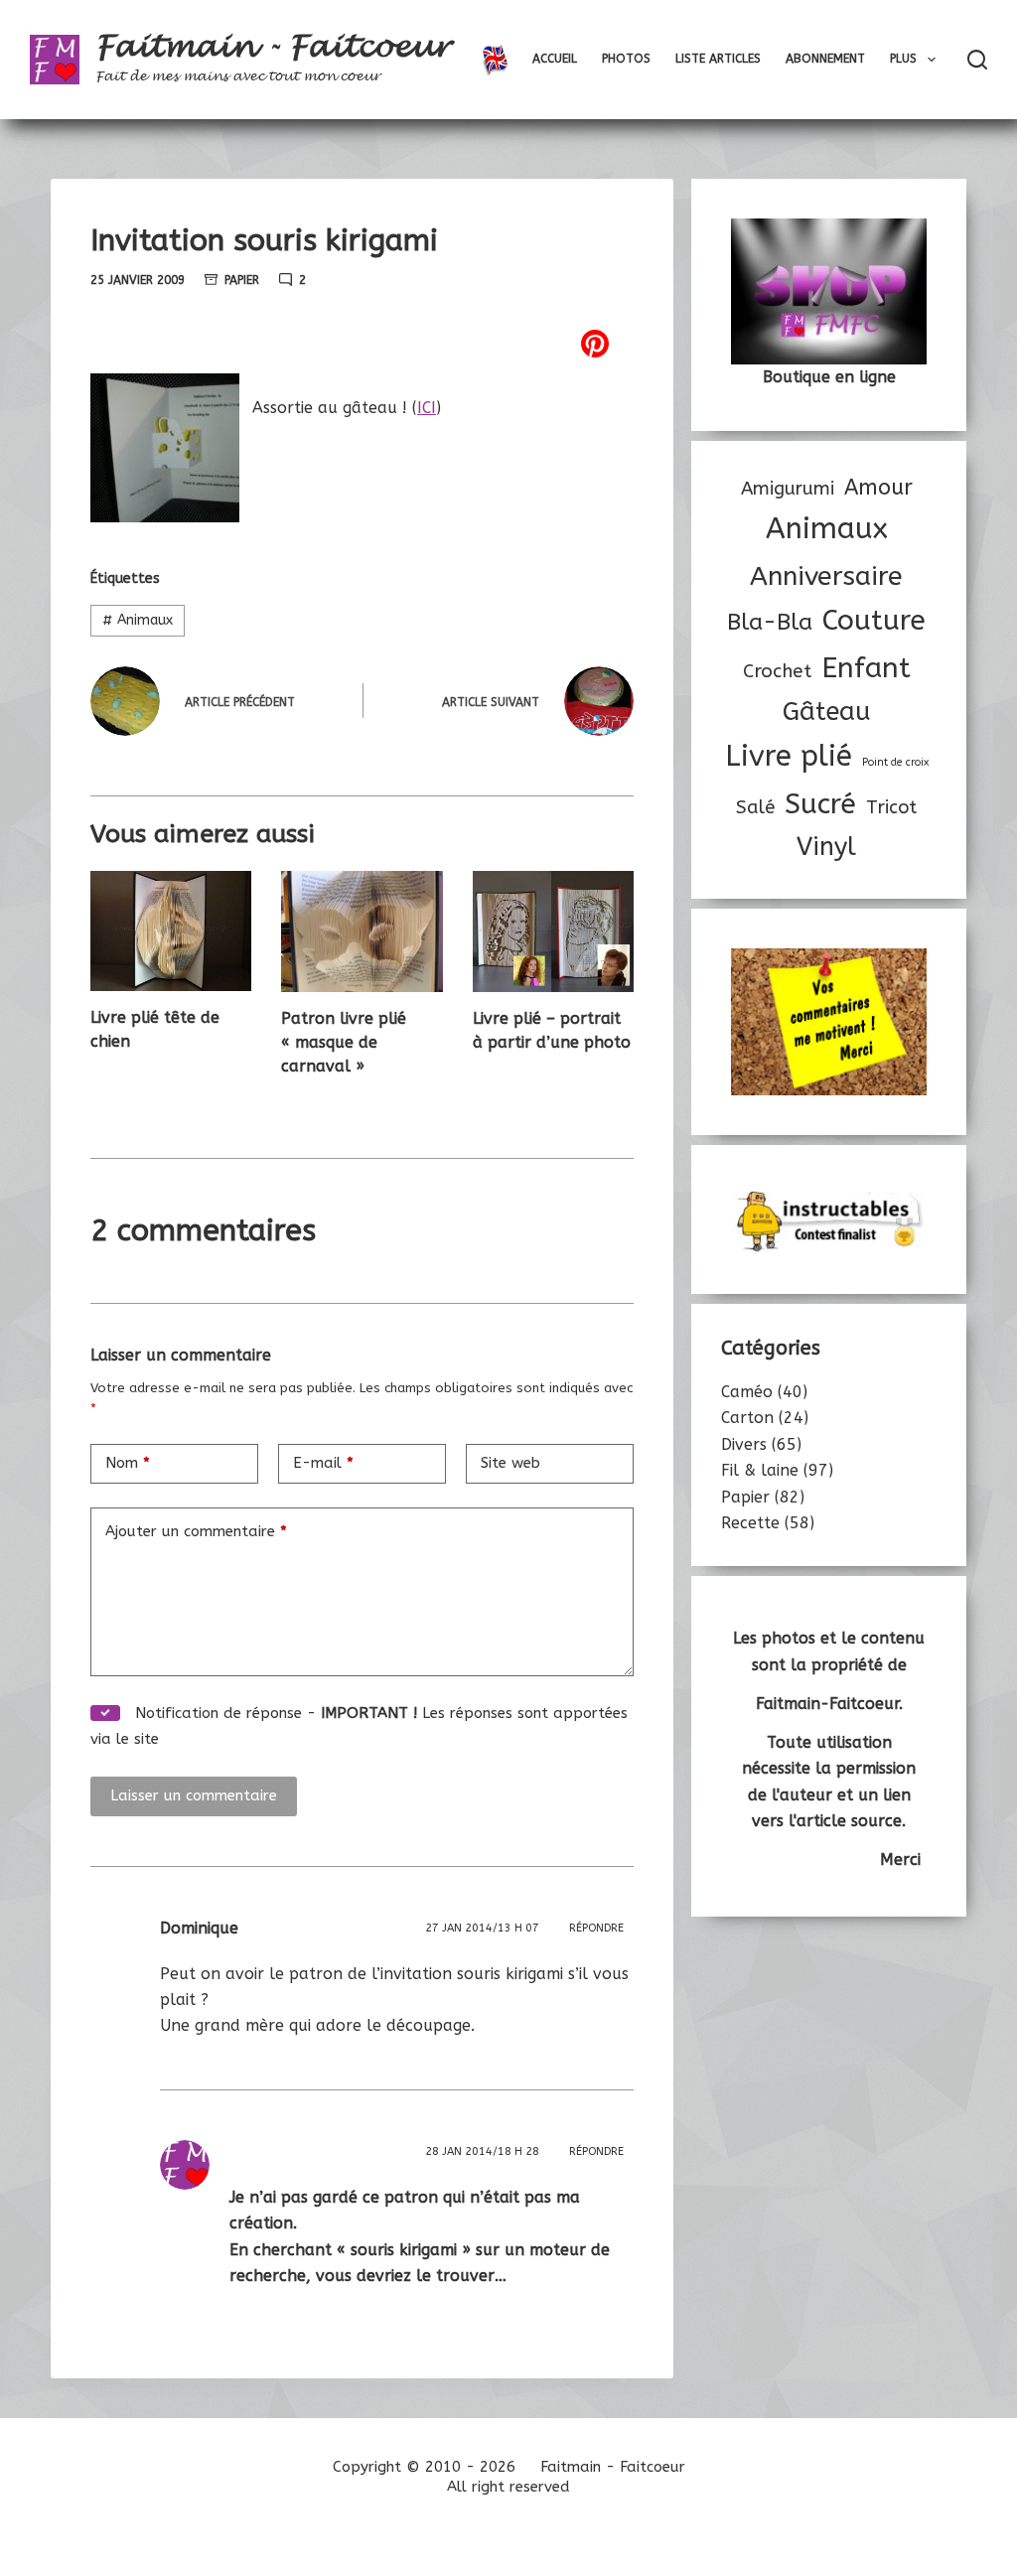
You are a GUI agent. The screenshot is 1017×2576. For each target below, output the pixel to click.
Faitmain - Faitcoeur (273, 47)
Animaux (138, 620)
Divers (744, 1444)
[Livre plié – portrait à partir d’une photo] (553, 931)
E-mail (323, 1463)
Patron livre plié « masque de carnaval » (344, 1042)
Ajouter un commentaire (196, 1531)
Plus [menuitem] (903, 59)
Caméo (747, 1392)
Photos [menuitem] (626, 59)
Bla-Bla (770, 622)
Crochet (777, 671)
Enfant (866, 668)
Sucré (820, 804)
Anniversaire (826, 576)
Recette (750, 1523)
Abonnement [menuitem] (825, 59)
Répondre (596, 1928)
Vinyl (826, 847)
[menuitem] (495, 60)
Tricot (891, 807)
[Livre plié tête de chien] (171, 931)
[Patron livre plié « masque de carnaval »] (362, 931)
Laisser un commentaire (194, 1795)
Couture (874, 620)
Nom (128, 1463)
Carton (747, 1418)
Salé (755, 807)
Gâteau (827, 712)
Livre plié (789, 756)
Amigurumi (788, 489)
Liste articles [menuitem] (718, 59)
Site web (510, 1463)
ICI (427, 408)
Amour (878, 488)
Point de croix (895, 762)
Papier (242, 280)
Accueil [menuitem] (555, 59)
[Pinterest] (362, 344)
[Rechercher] (977, 60)
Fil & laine (760, 1470)
